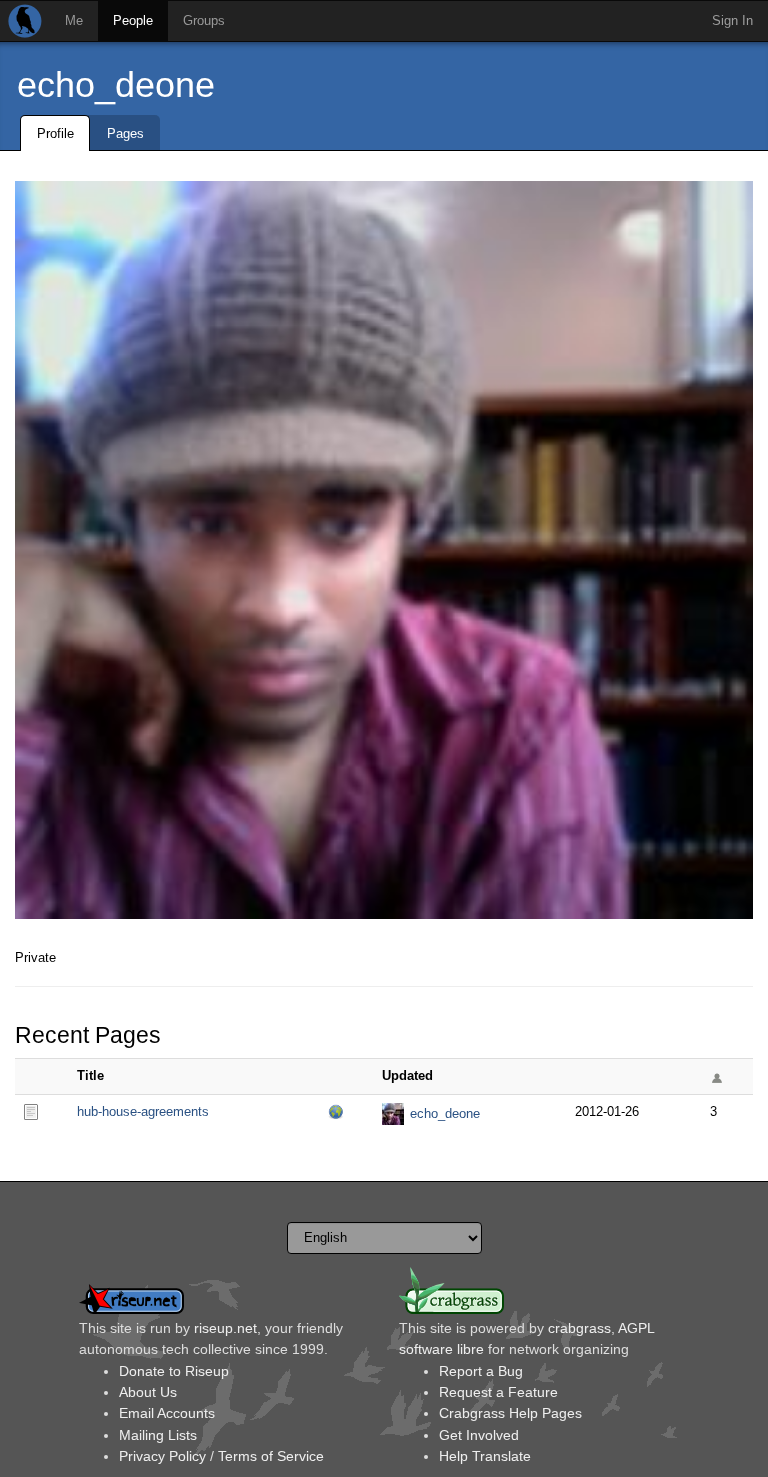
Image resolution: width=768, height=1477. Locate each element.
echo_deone (116, 84)
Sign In (732, 20)
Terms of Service (271, 1456)
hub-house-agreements (143, 1111)
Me (74, 20)
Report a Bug (481, 1371)
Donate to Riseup (174, 1371)
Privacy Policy (162, 1456)
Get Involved (479, 1435)
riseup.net (225, 1328)
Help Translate (485, 1456)
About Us (148, 1392)
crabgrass (579, 1328)
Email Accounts (167, 1413)
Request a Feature (498, 1392)
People (133, 20)
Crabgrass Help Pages (510, 1413)
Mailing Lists (158, 1435)
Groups (204, 20)
